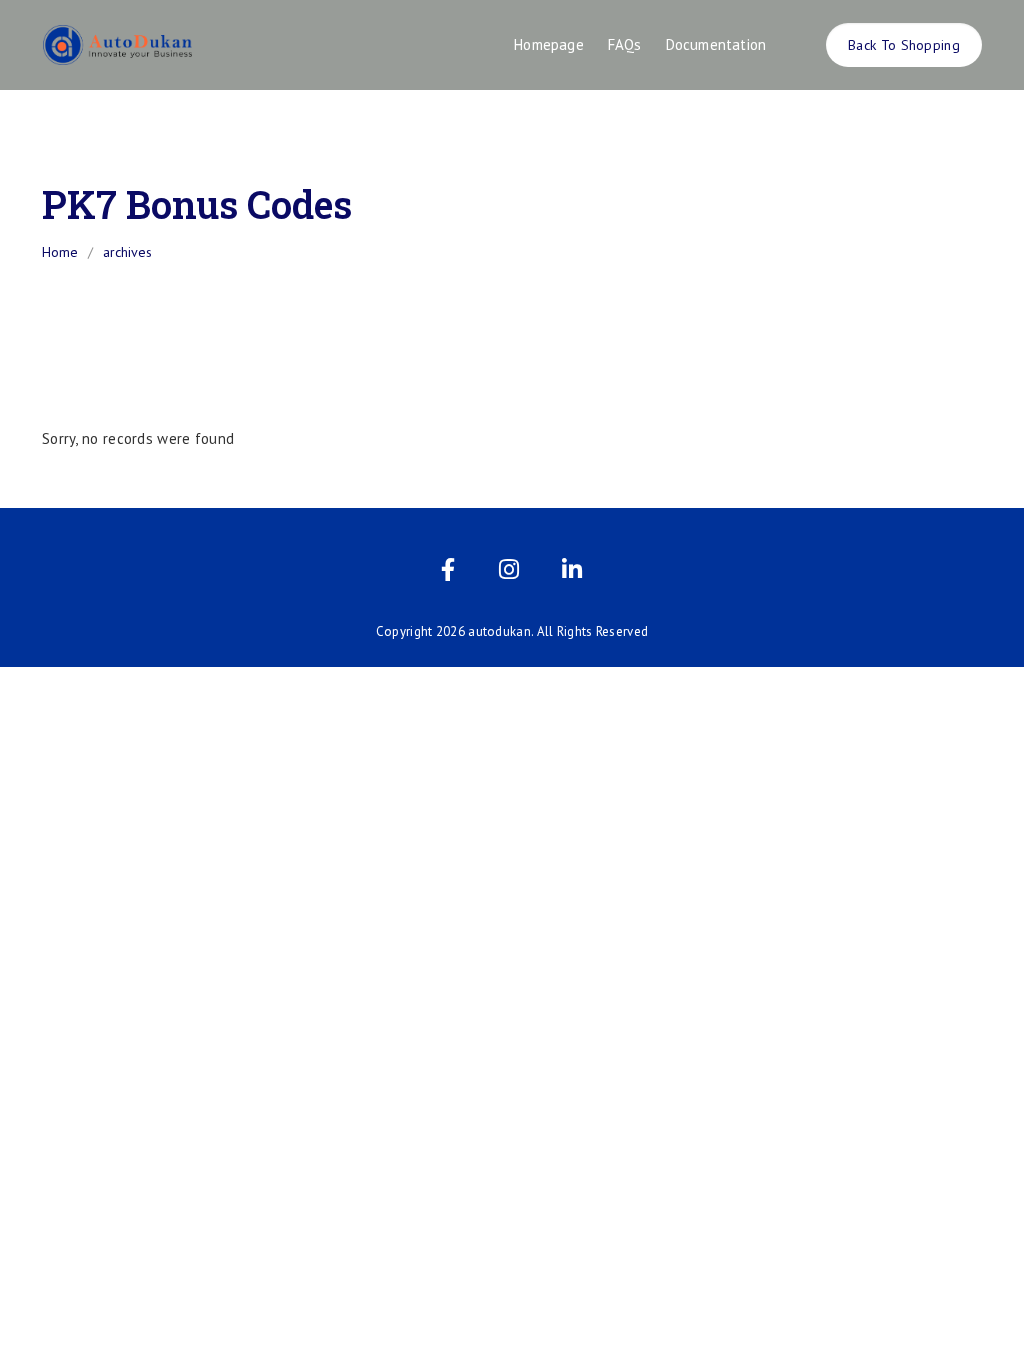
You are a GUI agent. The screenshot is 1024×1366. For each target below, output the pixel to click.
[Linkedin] (572, 573)
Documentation (716, 44)
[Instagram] (509, 573)
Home (60, 252)
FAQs (625, 44)
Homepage (549, 44)
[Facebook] (448, 573)
